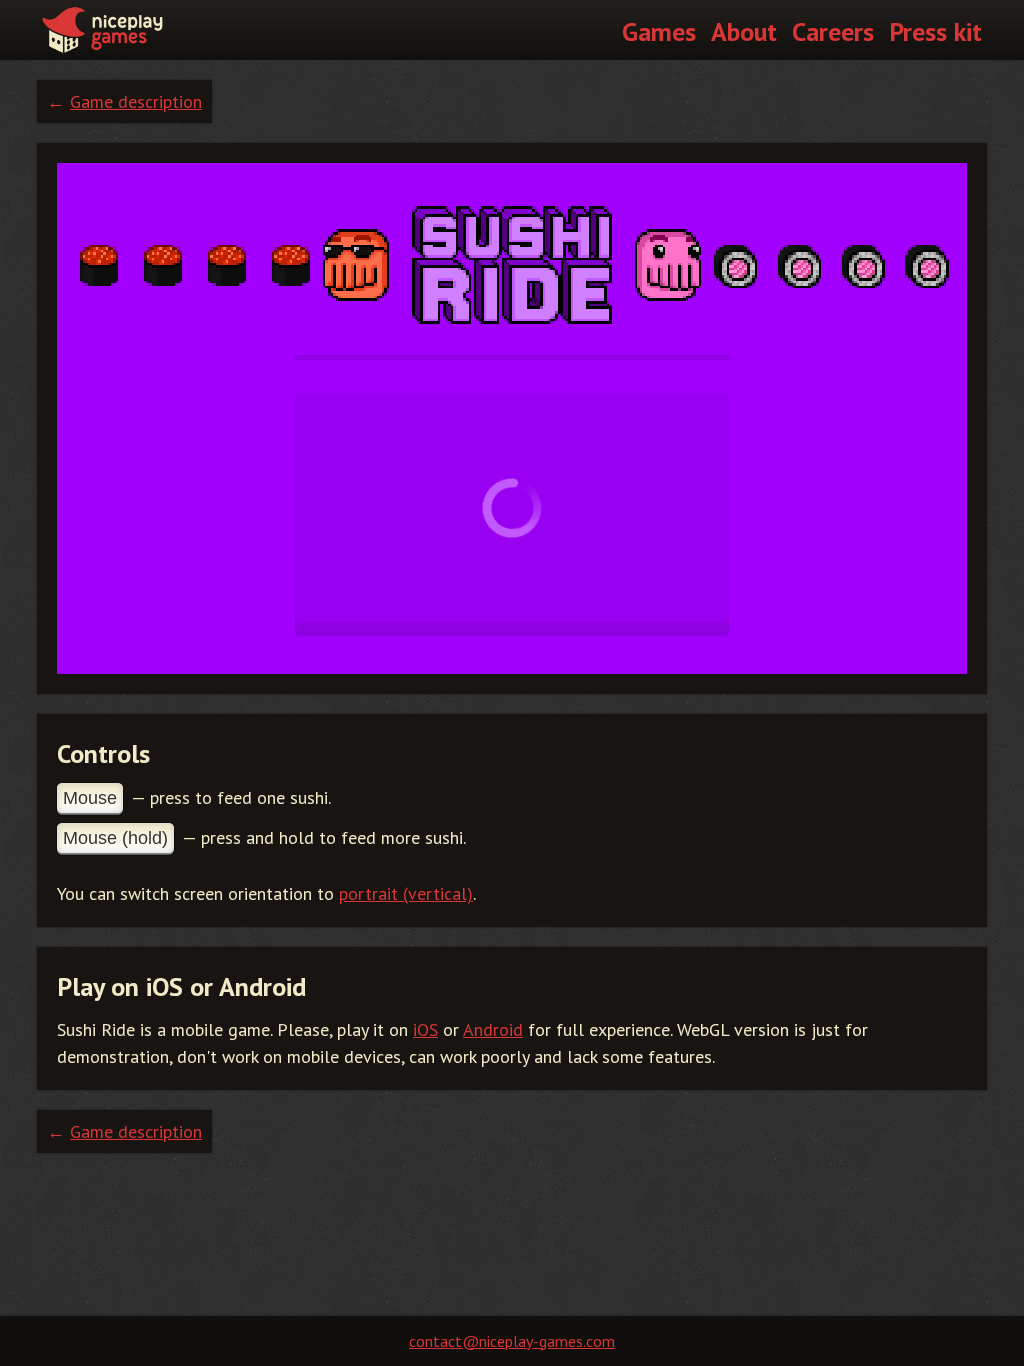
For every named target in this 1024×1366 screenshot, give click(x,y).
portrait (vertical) (406, 893)
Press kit (935, 31)
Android (493, 1029)
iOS (425, 1029)
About (744, 31)
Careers (833, 31)
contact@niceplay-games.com (512, 1341)
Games (659, 31)
